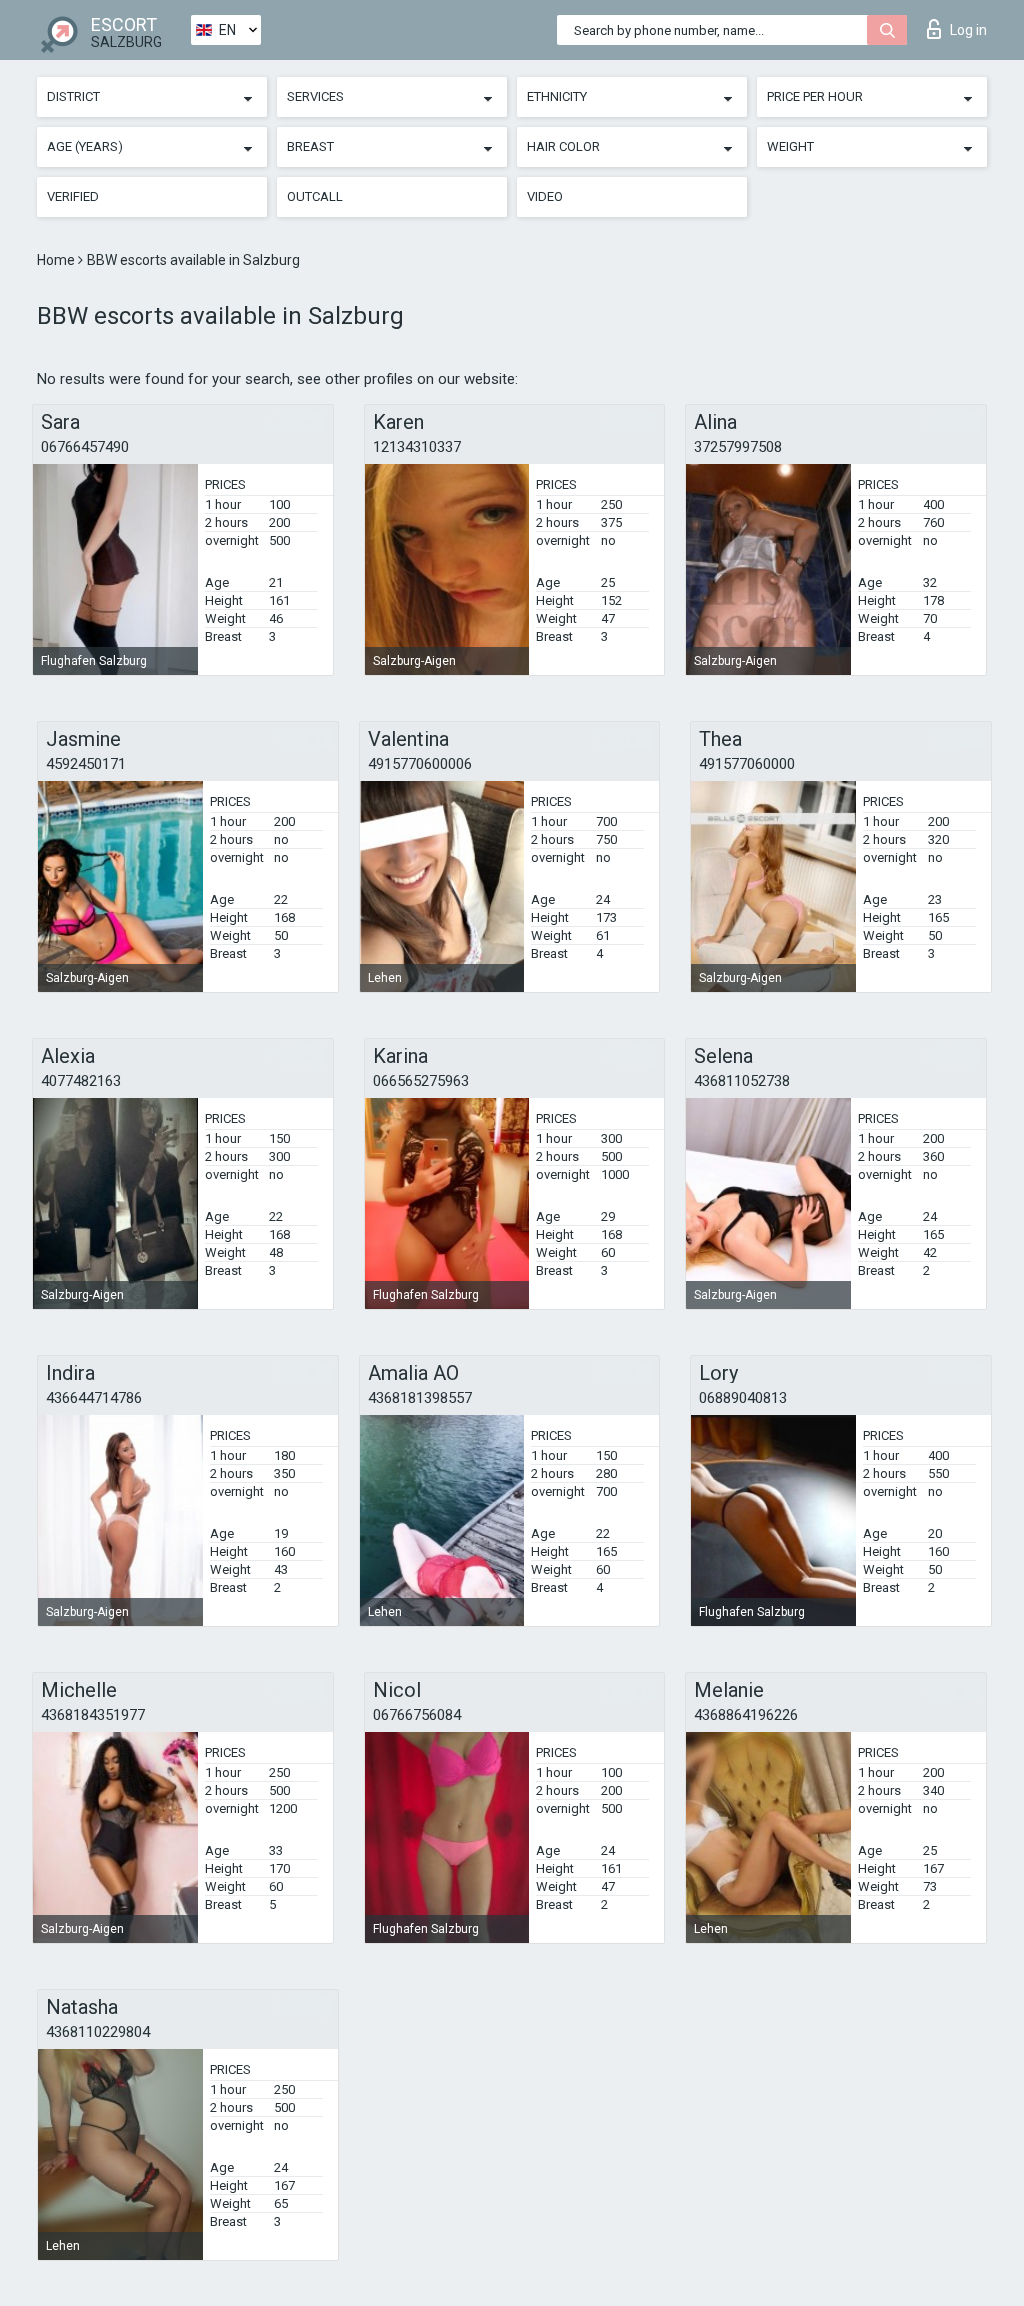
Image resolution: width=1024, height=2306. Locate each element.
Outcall (315, 196)
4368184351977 (93, 1715)
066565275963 (421, 1081)
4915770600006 (420, 764)
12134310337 (417, 447)
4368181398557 (420, 1398)
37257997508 (738, 447)
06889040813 (743, 1398)
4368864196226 (746, 1715)
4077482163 (81, 1081)
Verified (73, 196)
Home (57, 260)
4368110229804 (98, 2032)
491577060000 (747, 764)
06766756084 (417, 1715)
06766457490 (85, 447)
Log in (968, 30)
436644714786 (94, 1398)
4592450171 (86, 764)
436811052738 (742, 1081)
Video (545, 196)
